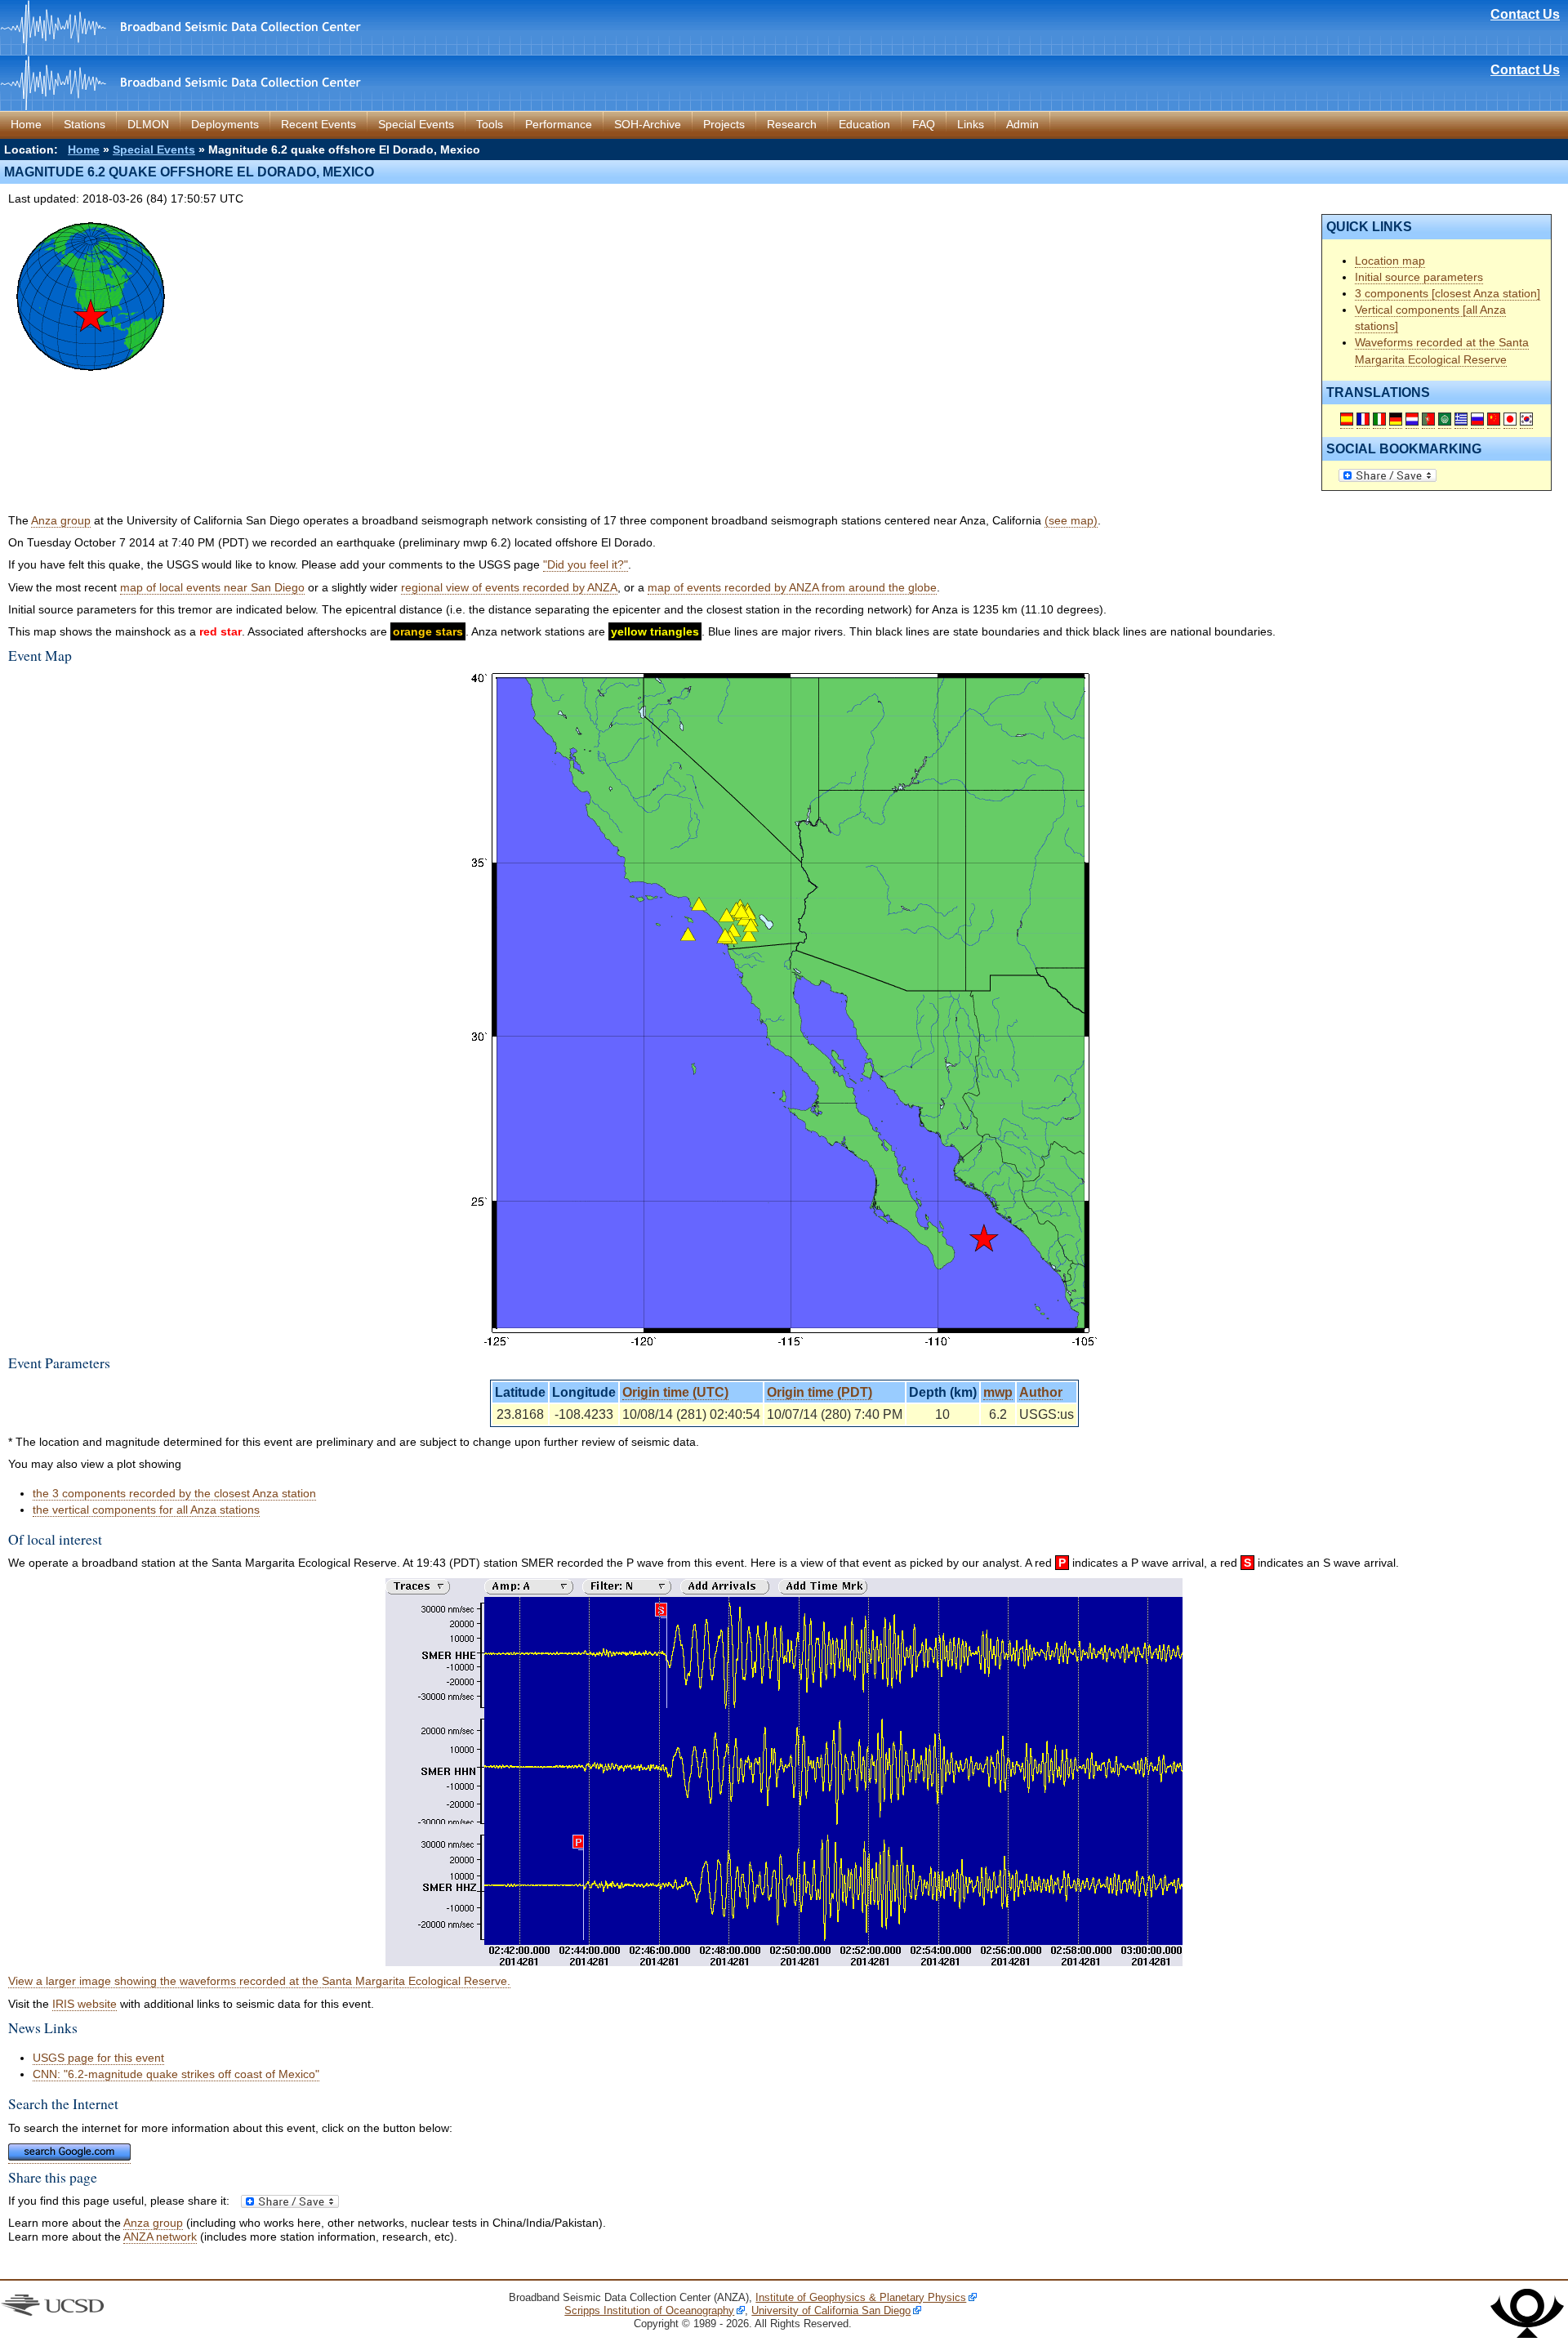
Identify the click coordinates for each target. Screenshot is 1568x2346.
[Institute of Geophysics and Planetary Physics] (1527, 2334)
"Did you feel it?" (586, 564)
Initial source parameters (1419, 277)
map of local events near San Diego (212, 587)
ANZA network (160, 2237)
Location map (1390, 261)
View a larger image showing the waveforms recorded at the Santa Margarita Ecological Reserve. (259, 1981)
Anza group (61, 520)
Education (864, 124)
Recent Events (318, 124)
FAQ (924, 124)
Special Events (416, 124)
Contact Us (1525, 14)
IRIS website (85, 2004)
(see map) (1071, 520)
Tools (490, 124)
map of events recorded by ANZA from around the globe (792, 587)
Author (1041, 1392)
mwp (998, 1392)
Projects (724, 124)
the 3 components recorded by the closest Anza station (174, 1493)
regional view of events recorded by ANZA (509, 587)
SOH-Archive (648, 124)
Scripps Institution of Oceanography (649, 2310)
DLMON (148, 124)
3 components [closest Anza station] (1448, 293)
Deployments (225, 124)
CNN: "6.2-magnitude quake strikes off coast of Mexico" (176, 2074)
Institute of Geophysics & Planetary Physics (861, 2297)
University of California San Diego (831, 2310)
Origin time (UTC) (675, 1392)
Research (792, 124)
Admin (1022, 124)
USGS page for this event (98, 2058)
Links (971, 124)
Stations (85, 124)
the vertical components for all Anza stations (146, 1510)
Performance (559, 124)
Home (26, 124)
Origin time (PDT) (820, 1392)
